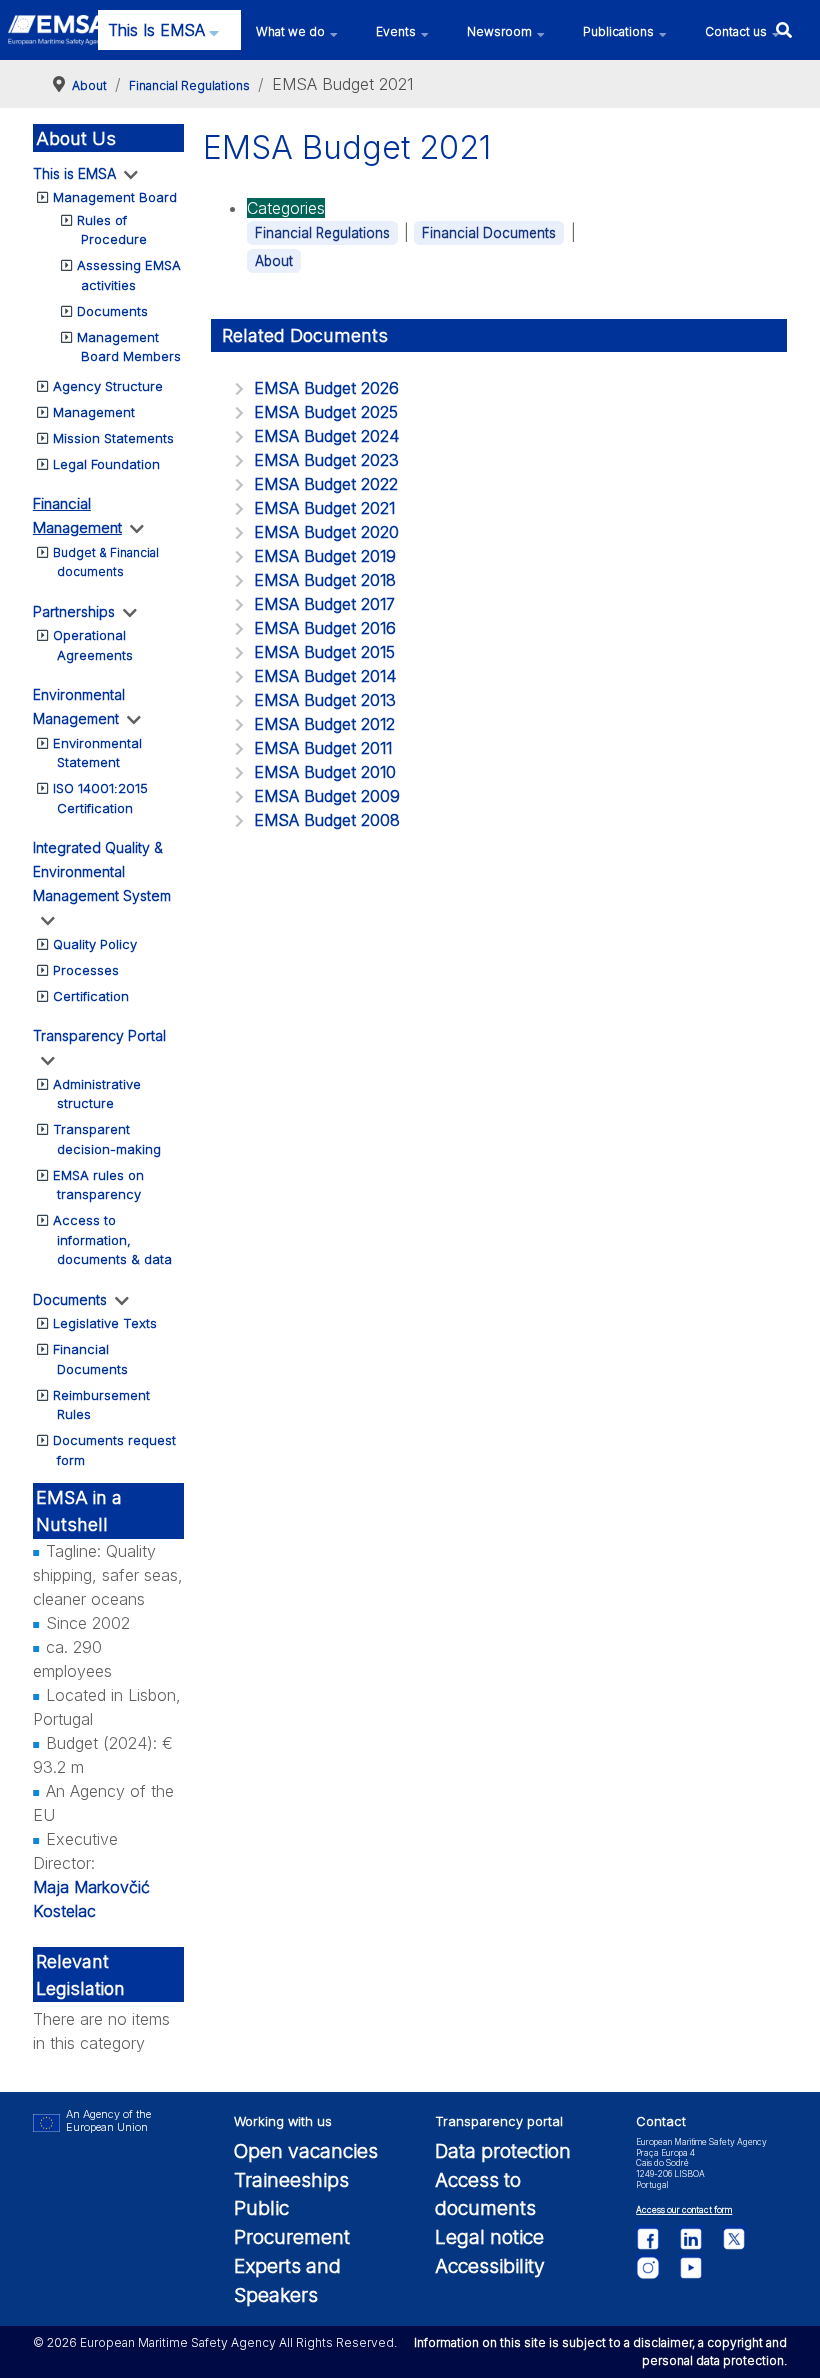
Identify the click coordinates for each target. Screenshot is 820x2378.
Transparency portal (499, 2121)
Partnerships (74, 611)
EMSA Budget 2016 (325, 628)
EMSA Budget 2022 (326, 484)
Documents (112, 311)
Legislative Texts (105, 1323)
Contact (661, 2121)
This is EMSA (74, 173)
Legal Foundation (106, 464)
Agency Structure (108, 386)
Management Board (115, 197)
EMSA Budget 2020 (326, 532)
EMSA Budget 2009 (327, 796)
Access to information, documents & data (112, 1239)
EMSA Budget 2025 (326, 412)
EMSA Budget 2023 (326, 460)
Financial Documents (489, 233)
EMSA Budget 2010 (325, 772)
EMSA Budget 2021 (324, 508)
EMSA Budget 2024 (326, 436)
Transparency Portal (99, 1035)
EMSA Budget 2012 (324, 724)
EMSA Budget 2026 (326, 388)
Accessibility (490, 2266)
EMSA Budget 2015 (324, 652)
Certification (91, 996)
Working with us (283, 2121)
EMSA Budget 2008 (327, 820)
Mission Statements (113, 438)
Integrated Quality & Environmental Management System (102, 871)
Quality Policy (95, 944)
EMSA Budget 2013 (325, 700)
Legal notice (489, 2237)
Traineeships (291, 2180)
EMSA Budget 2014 (325, 676)
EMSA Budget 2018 (325, 580)
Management (94, 412)
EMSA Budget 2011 (323, 748)
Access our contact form (684, 2210)
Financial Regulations (322, 233)
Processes (86, 970)
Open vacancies (306, 2151)
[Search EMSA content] (783, 29)
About (274, 261)
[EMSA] (57, 30)
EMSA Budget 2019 (325, 556)
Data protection (503, 2151)
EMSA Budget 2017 (324, 604)
